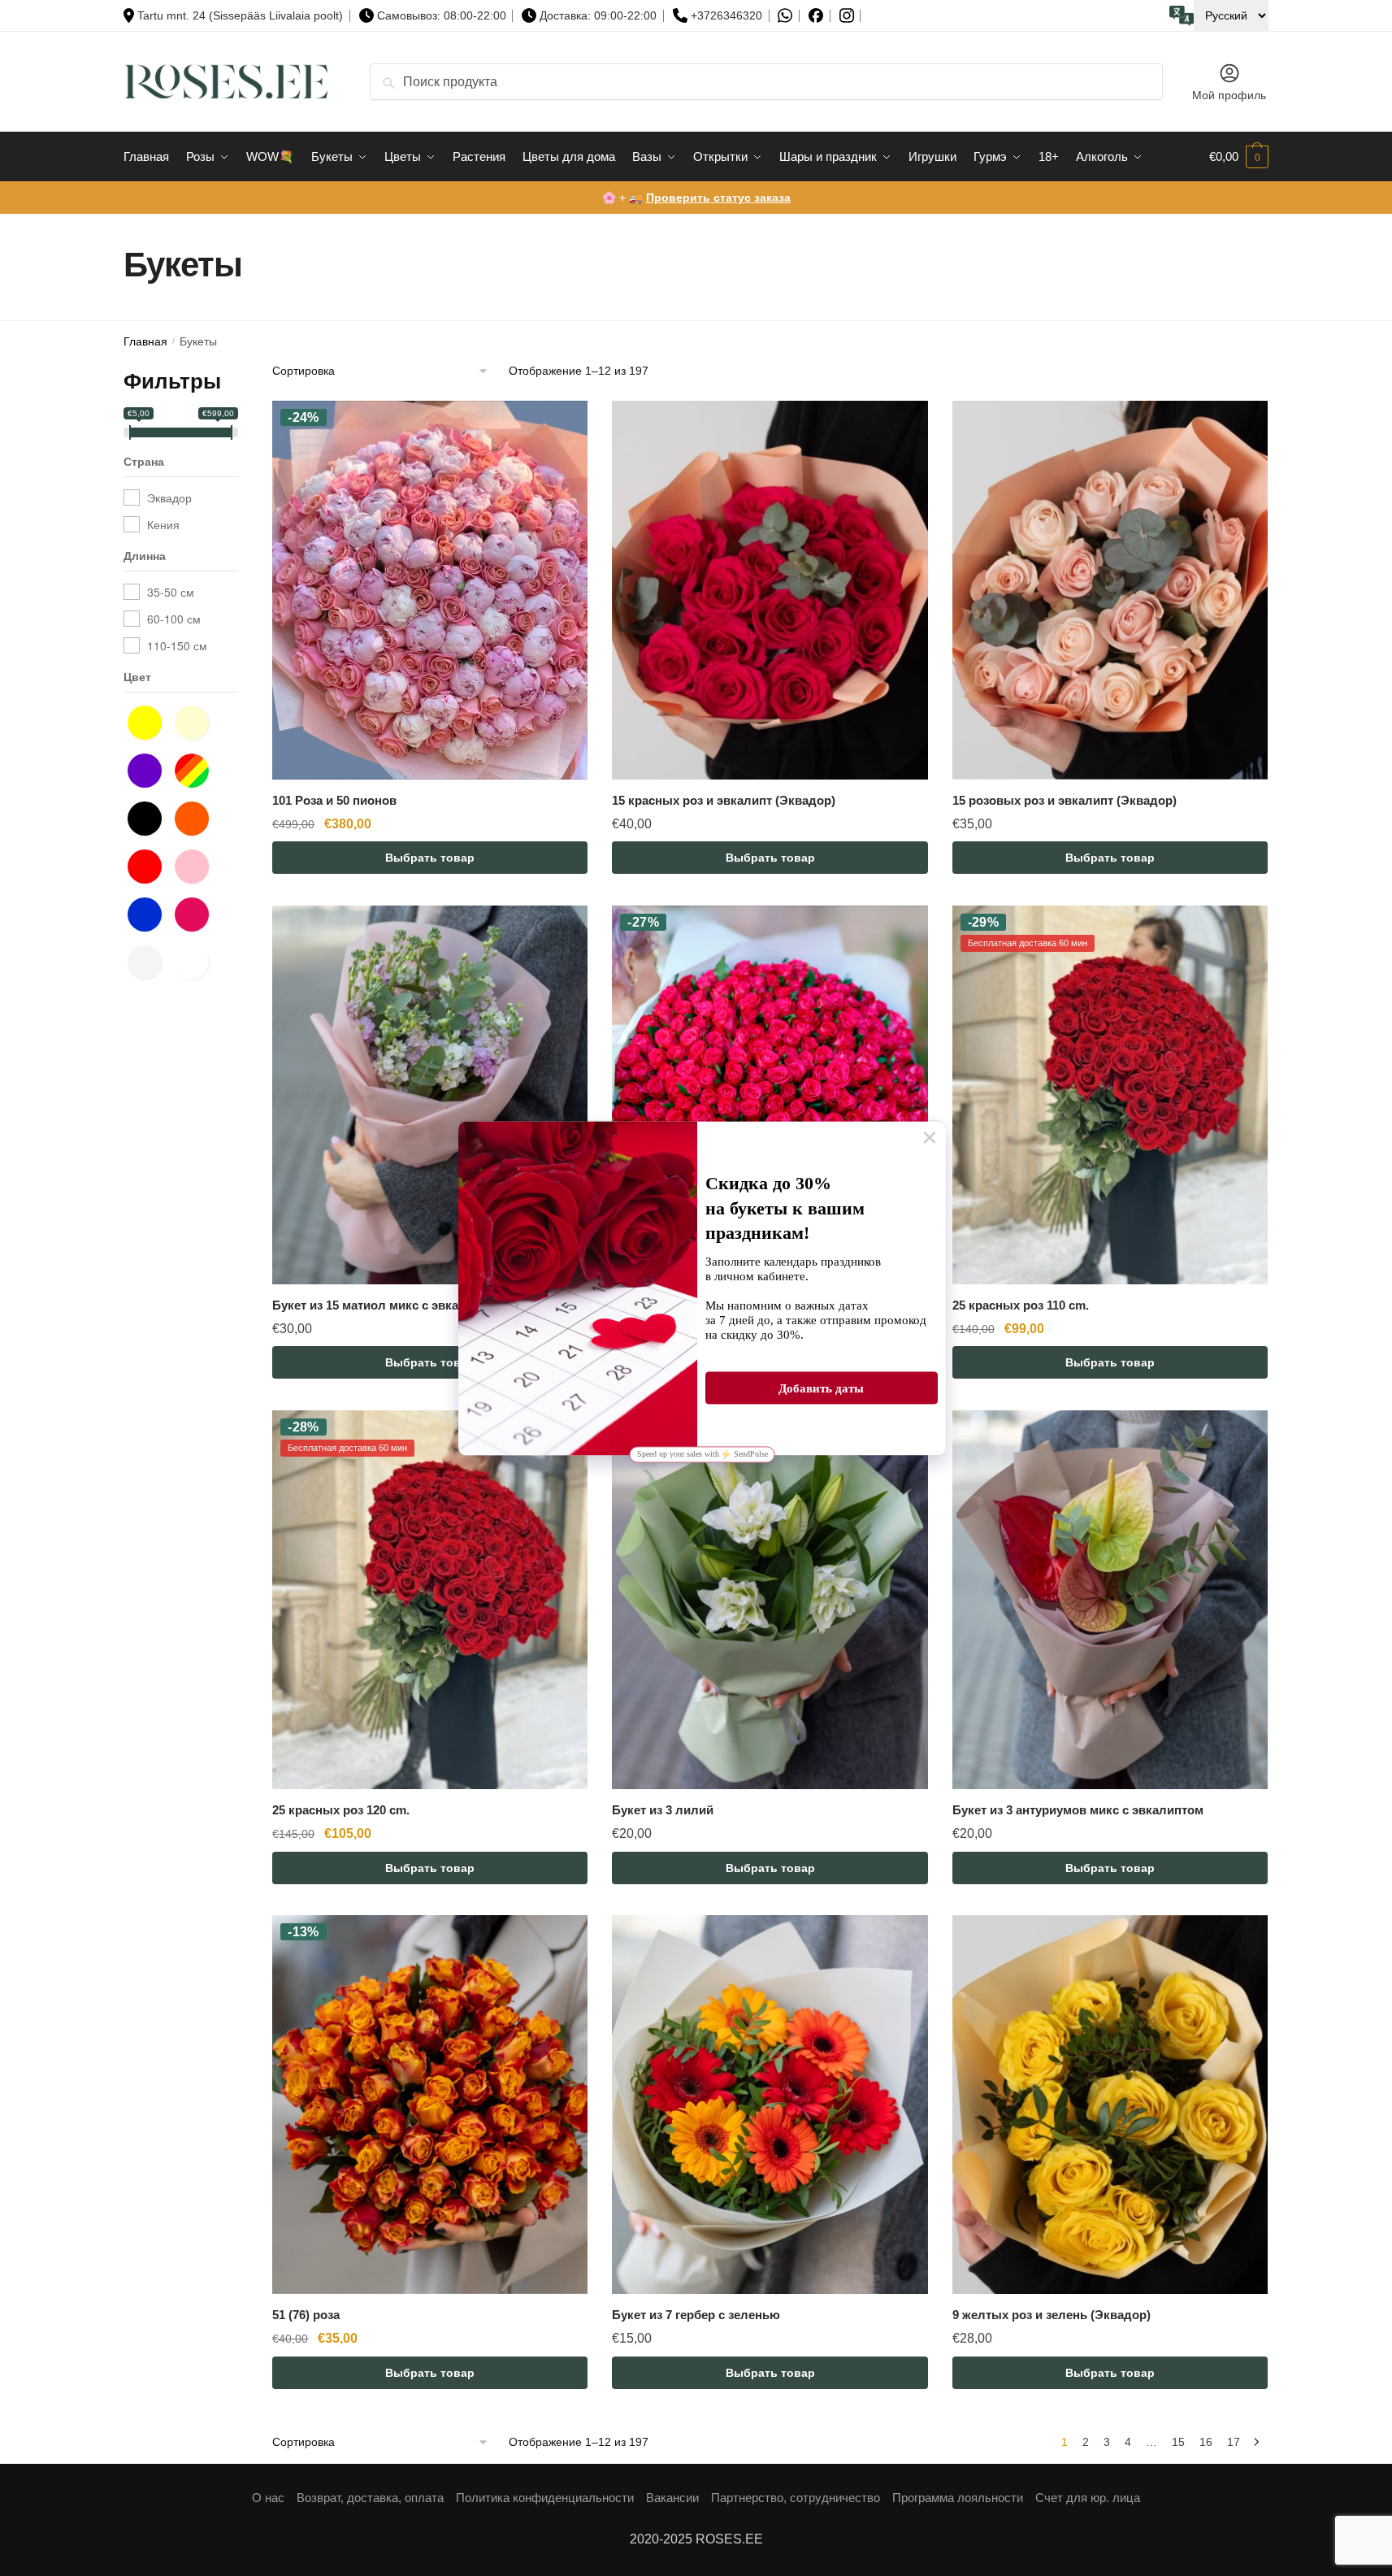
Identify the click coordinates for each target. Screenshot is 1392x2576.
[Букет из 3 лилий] (770, 1600)
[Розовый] (196, 865)
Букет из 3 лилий (663, 1810)
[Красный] (149, 865)
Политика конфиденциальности (545, 2498)
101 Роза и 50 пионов (334, 800)
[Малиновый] (196, 913)
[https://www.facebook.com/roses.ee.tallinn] (816, 15)
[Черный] (149, 817)
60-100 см (174, 619)
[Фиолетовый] (149, 769)
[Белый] (149, 961)
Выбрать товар (430, 858)
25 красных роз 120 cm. (341, 1810)
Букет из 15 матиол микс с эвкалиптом (388, 1305)
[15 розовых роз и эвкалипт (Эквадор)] (1110, 590)
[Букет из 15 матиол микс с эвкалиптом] (430, 1095)
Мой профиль (1229, 95)
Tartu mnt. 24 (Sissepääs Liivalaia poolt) (240, 15)
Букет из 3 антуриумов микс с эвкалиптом (1078, 1810)
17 (1234, 2442)
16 (1206, 2442)
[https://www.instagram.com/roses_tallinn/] (847, 16)
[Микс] (196, 769)
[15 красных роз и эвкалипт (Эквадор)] (770, 590)
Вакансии (672, 2498)
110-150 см (177, 645)
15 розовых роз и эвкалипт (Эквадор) (1065, 800)
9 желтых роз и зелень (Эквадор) (1052, 2315)
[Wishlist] (563, 425)
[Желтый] (149, 721)
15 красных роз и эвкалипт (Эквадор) (724, 800)
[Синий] (149, 913)
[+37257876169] (785, 16)
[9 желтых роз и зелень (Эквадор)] (1110, 2105)
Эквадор (169, 497)
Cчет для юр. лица (1088, 2498)
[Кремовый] (196, 721)
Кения (163, 524)
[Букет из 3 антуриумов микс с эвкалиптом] (1110, 1600)
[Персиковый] (196, 961)
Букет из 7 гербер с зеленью (696, 2315)
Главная (145, 342)
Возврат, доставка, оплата (370, 2498)
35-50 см (171, 592)
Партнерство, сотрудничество (796, 2498)
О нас (268, 2498)
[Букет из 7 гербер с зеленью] (770, 2105)
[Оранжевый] (196, 817)
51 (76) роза (306, 2315)
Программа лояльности (958, 2498)
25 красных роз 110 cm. (1021, 1305)
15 (1178, 2442)
